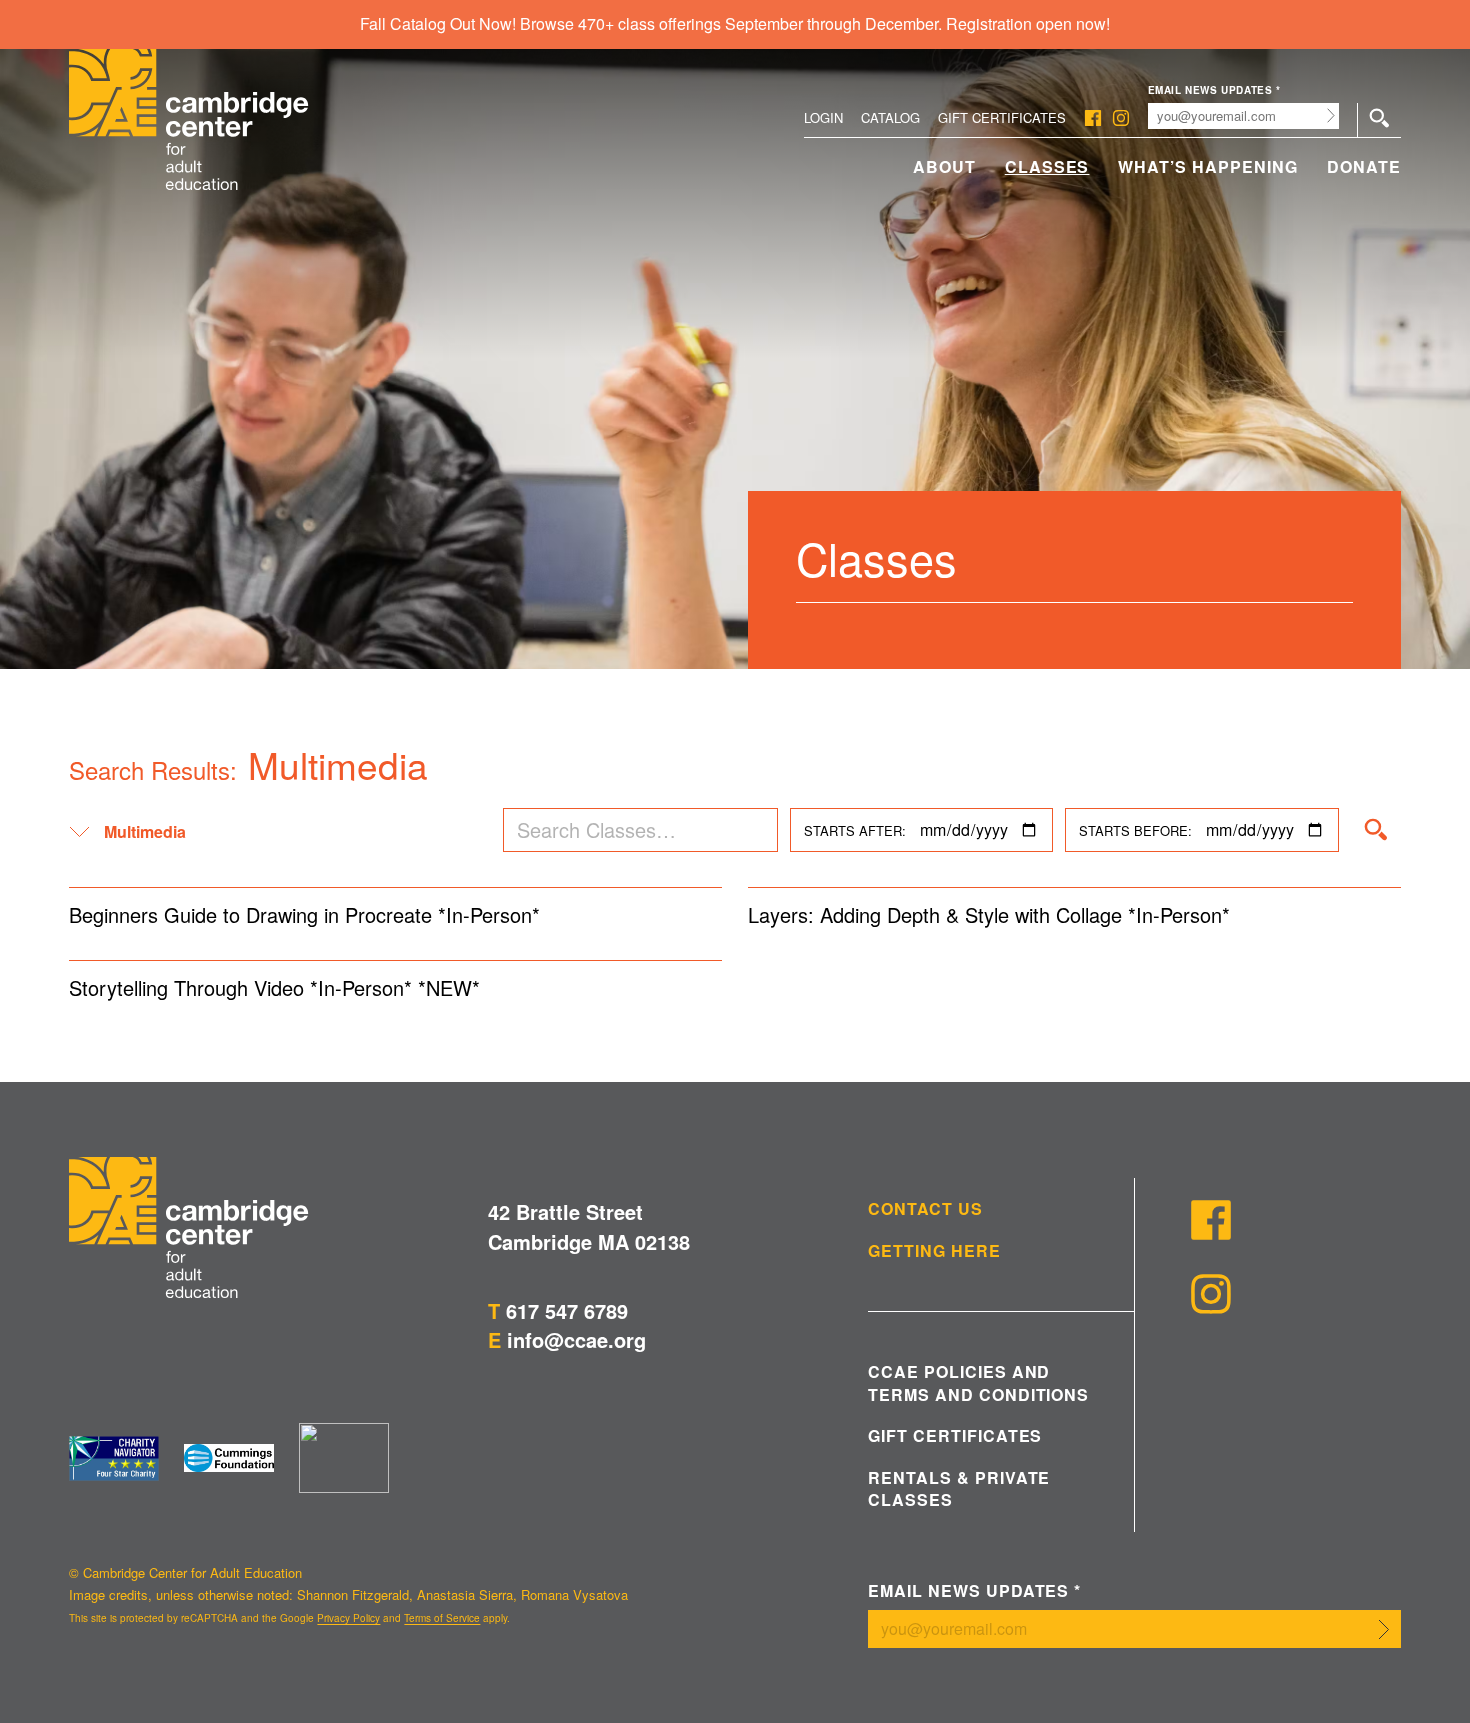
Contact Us (925, 1209)
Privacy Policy (348, 1618)
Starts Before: (1135, 830)
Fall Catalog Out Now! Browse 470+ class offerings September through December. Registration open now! (735, 23)
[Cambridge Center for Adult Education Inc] (344, 1458)
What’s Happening (1207, 166)
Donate (1364, 166)
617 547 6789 (567, 1310)
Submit (1331, 116)
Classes (1047, 166)
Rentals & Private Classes (959, 1489)
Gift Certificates (1002, 117)
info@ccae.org (576, 1339)
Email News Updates (1214, 90)
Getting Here (934, 1251)
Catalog (890, 117)
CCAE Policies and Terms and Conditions (978, 1383)
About (944, 166)
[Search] (1376, 830)
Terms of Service (442, 1618)
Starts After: (855, 830)
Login (823, 117)
